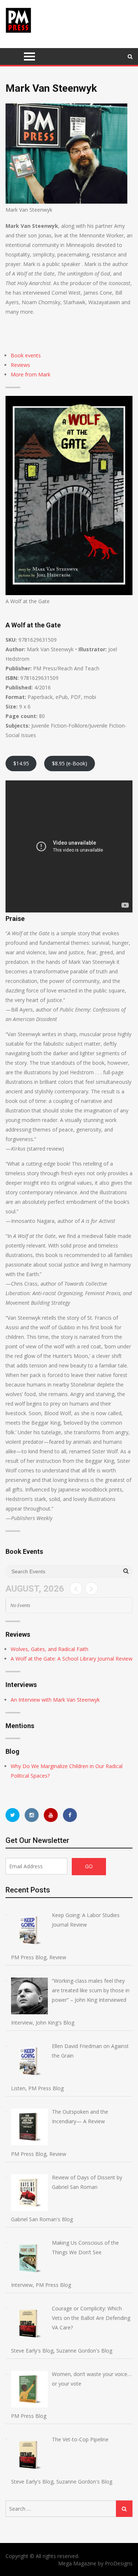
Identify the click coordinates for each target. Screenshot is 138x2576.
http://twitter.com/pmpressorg (13, 1815)
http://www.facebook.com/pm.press (70, 1815)
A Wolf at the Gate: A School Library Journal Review (72, 1659)
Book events (26, 355)
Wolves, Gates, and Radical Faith (49, 1649)
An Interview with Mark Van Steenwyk (55, 1700)
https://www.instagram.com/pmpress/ (32, 1815)
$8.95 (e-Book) (70, 763)
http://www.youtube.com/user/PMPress (51, 1815)
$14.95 (21, 763)
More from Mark (31, 374)
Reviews (20, 365)
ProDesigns (119, 2563)
